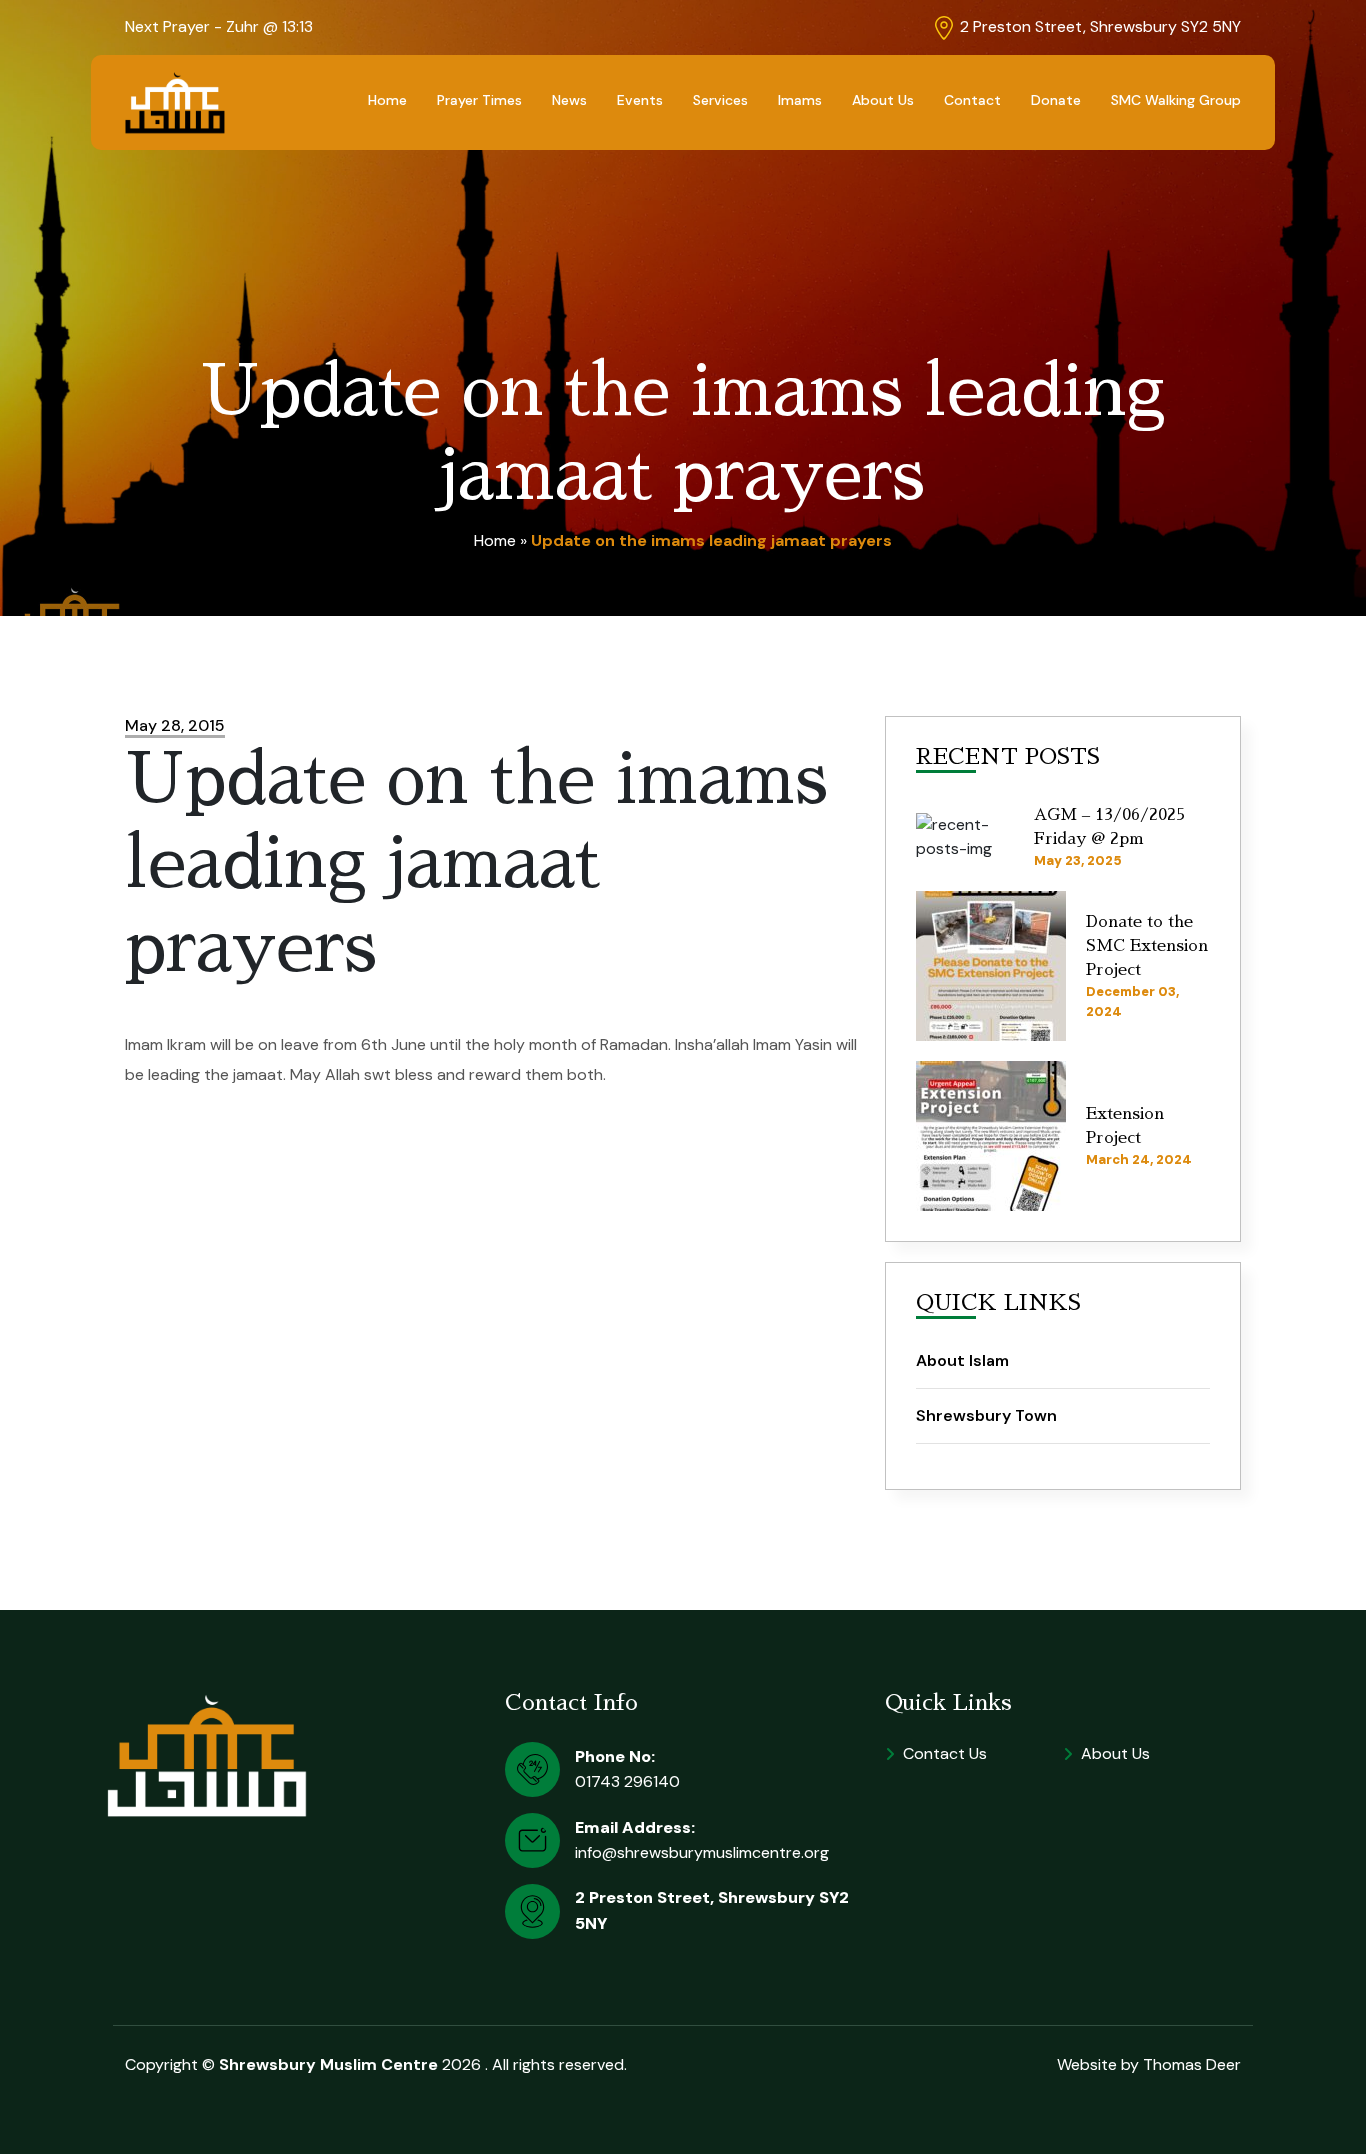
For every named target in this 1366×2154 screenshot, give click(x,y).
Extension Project (1125, 1126)
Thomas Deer (1192, 2064)
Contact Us (945, 1753)
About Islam (962, 1360)
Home (387, 100)
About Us (883, 100)
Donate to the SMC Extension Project (1147, 946)
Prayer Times (479, 100)
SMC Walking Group (1176, 100)
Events (640, 100)
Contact (972, 100)
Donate (1056, 100)
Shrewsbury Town (986, 1415)
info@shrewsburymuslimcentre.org (702, 1852)
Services (720, 100)
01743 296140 (627, 1781)
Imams (800, 100)
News (569, 100)
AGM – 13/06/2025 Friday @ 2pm (1109, 827)
